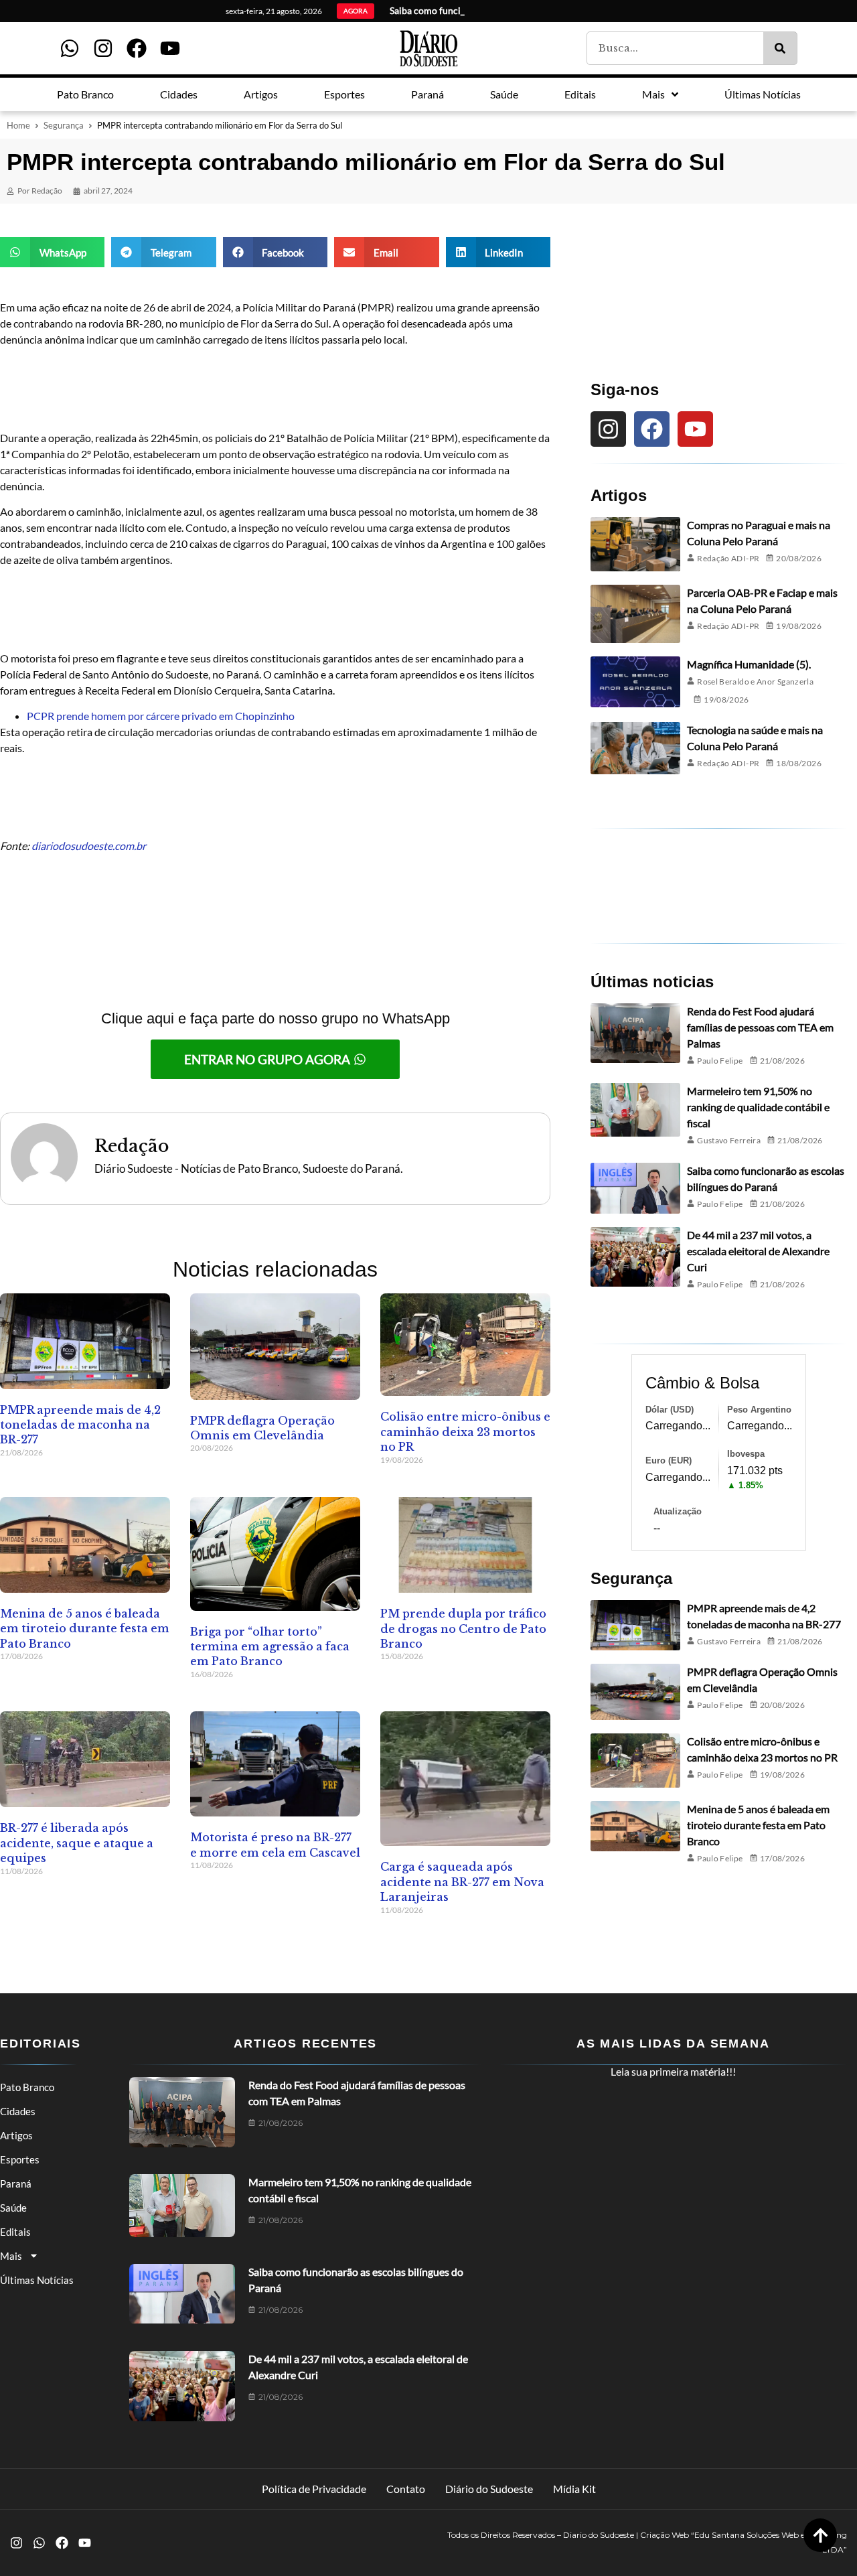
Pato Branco (27, 2087)
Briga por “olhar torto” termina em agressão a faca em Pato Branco (270, 1647)
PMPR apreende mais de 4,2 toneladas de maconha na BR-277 (80, 1425)
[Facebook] (137, 48)
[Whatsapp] (70, 48)
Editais (15, 2232)
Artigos (16, 2135)
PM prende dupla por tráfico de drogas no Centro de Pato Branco (463, 1629)
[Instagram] (103, 48)
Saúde (13, 2208)
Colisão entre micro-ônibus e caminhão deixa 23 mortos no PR (465, 1432)
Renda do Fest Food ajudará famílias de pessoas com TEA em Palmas (760, 1027)
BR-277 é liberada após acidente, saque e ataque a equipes (77, 1843)
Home (18, 125)
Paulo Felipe (720, 1061)
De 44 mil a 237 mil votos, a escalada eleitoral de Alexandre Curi (758, 1251)
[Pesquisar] (780, 48)
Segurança (64, 125)
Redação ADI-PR (728, 558)
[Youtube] (170, 48)
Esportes (20, 2159)
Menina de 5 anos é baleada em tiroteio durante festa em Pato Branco (85, 1629)
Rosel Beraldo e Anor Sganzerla (755, 682)
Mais (11, 2256)
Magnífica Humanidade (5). (749, 664)
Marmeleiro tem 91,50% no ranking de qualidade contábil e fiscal (758, 1107)
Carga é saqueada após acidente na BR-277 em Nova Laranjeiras (462, 1882)
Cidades (18, 2111)
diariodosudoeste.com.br (89, 846)
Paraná (16, 2184)
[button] (52, 252)
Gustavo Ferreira (729, 1140)
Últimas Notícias (37, 2280)
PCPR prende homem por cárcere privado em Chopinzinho (161, 716)
